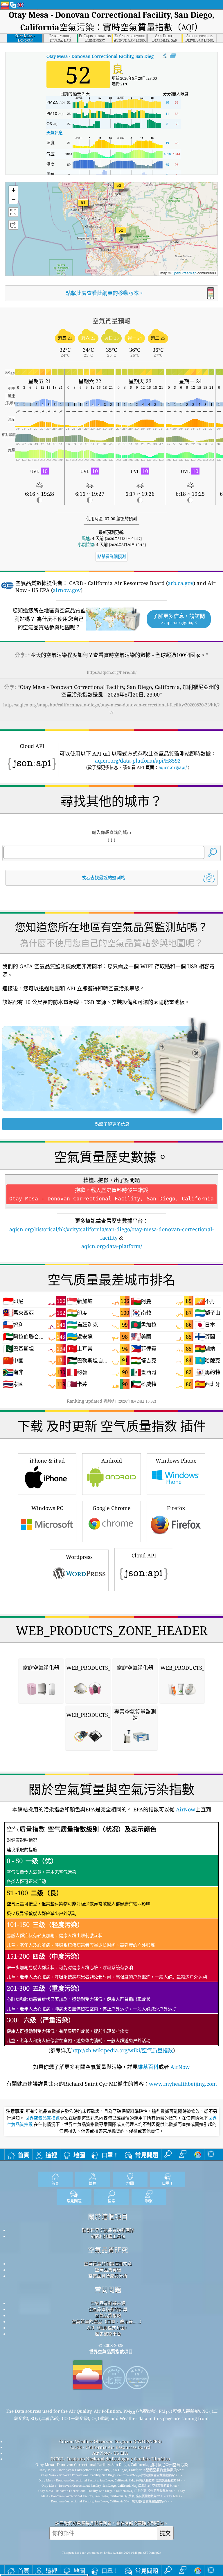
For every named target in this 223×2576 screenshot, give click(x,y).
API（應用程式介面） (108, 2328)
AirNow (185, 1809)
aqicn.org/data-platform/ (112, 1246)
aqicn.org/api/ (173, 767)
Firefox (176, 1508)
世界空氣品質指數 (42, 2118)
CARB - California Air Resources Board (110, 2447)
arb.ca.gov (181, 583)
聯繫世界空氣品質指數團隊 (108, 2230)
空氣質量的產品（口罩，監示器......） (108, 2321)
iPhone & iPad (47, 1461)
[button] (119, 189)
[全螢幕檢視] (173, 56)
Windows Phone (176, 1461)
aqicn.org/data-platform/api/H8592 (138, 761)
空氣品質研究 (108, 2250)
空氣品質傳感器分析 (108, 2276)
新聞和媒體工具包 (108, 2236)
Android (112, 1461)
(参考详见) (107, 1939)
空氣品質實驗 (108, 2270)
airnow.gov (67, 590)
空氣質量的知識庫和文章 (108, 2264)
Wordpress (79, 1557)
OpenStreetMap (184, 273)
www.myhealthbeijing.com (183, 2084)
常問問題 (108, 2290)
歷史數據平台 (108, 2334)
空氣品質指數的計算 (108, 2309)
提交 (165, 2533)
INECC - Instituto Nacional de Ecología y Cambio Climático (110, 2459)
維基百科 (148, 2067)
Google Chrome (112, 1508)
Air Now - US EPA (110, 2453)
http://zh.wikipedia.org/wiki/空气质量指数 (122, 2050)
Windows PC (47, 1508)
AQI (118, 56)
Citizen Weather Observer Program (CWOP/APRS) (110, 2441)
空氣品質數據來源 (108, 2303)
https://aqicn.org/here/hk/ (112, 672)
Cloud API (144, 1555)
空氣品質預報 (108, 2315)
